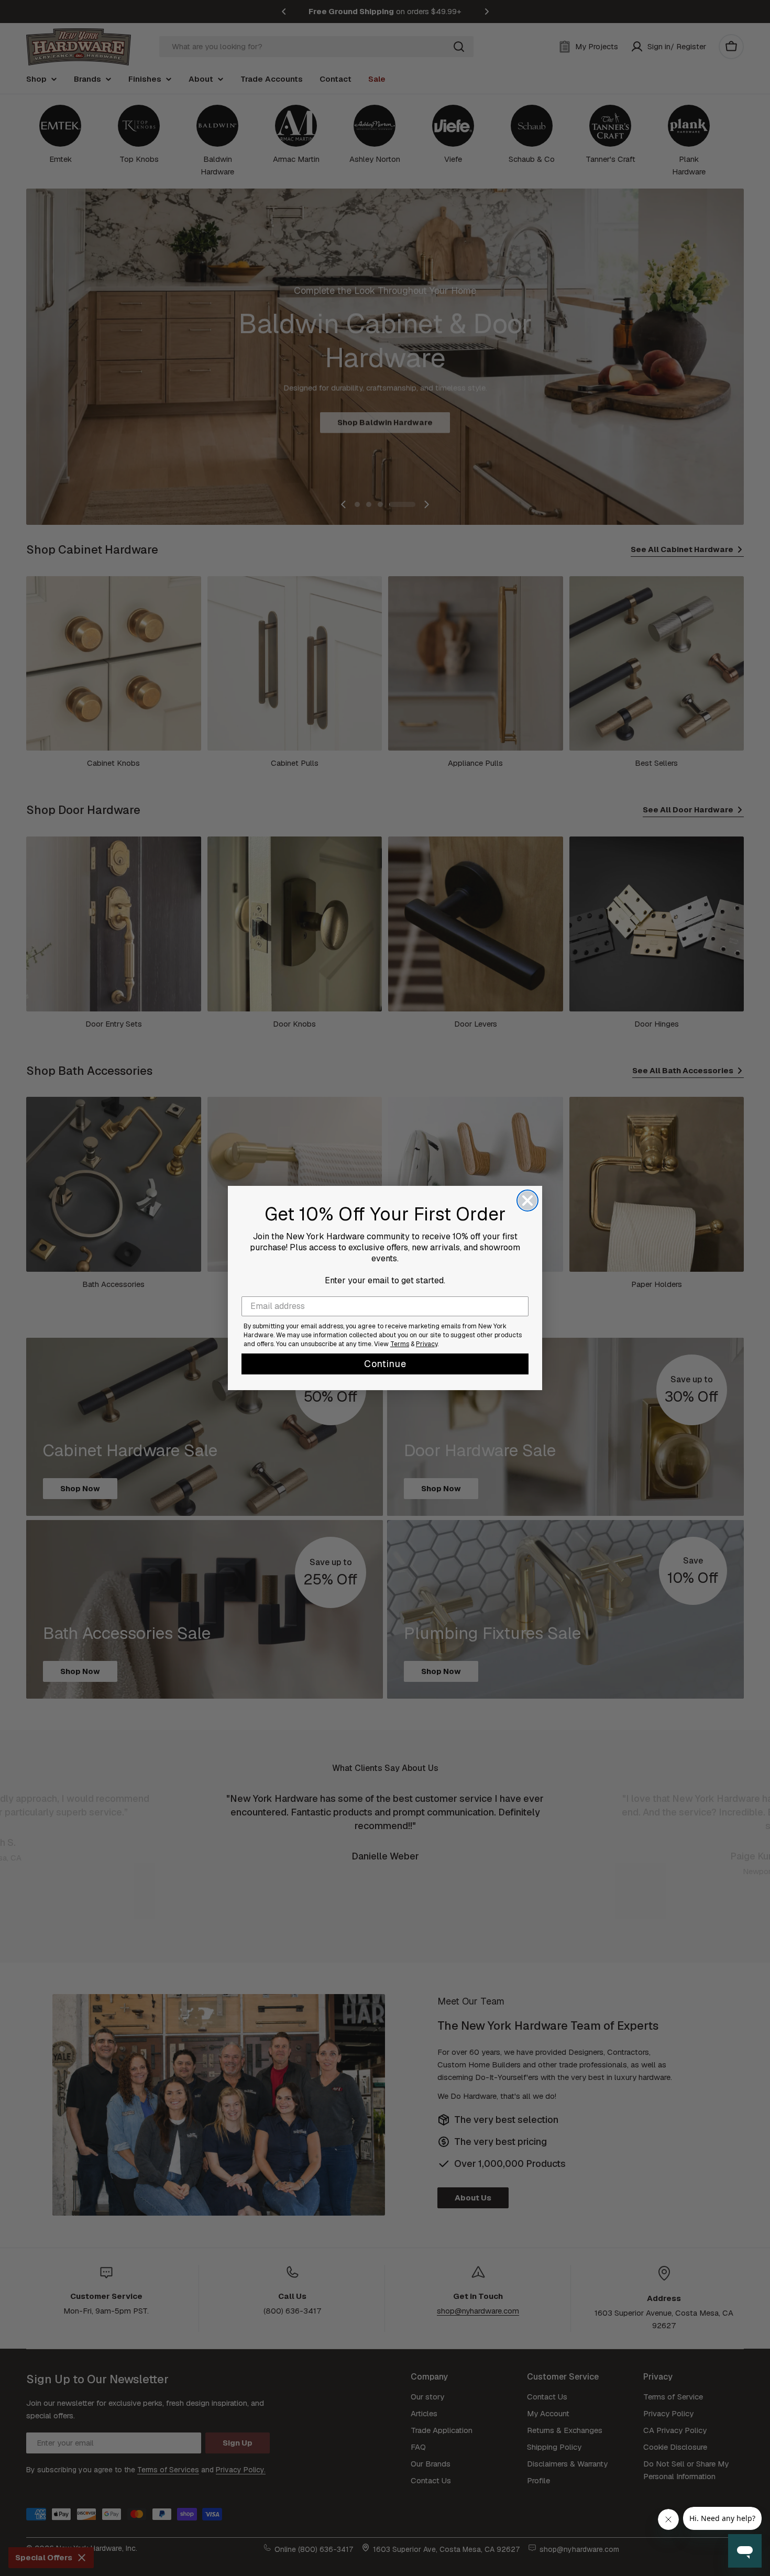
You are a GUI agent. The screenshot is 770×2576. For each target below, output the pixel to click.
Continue (385, 1364)
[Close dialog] (527, 1201)
